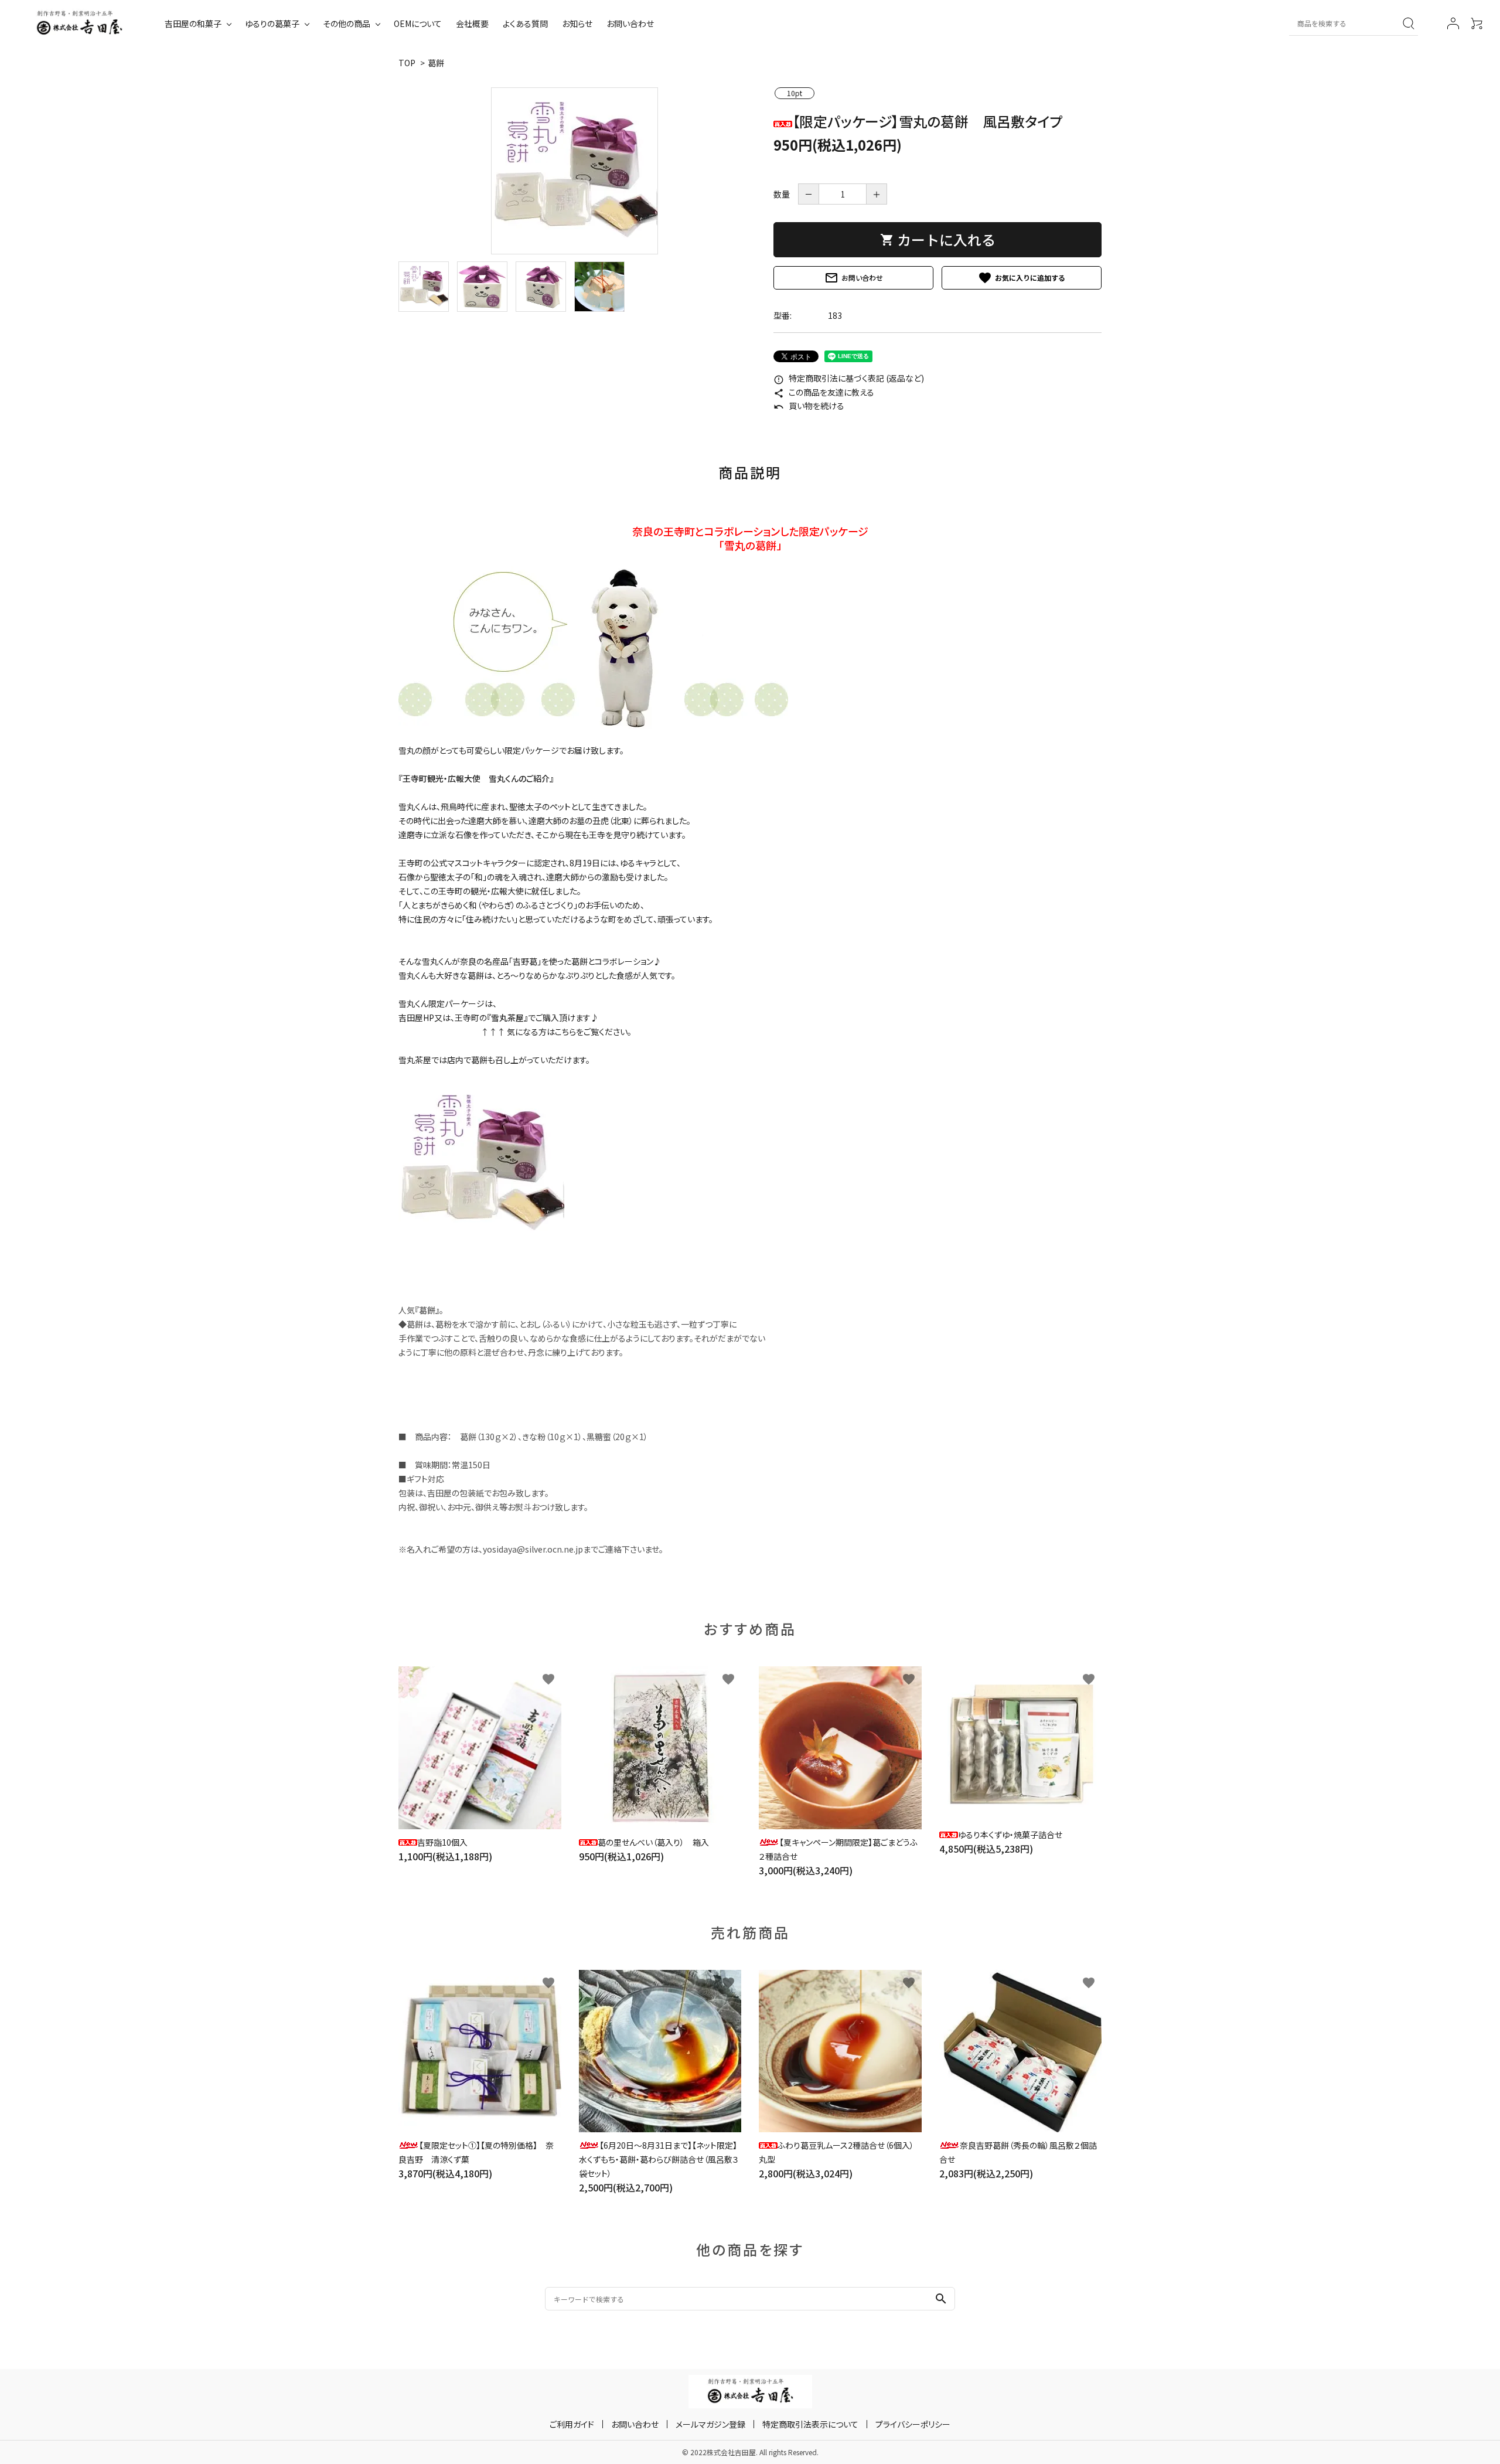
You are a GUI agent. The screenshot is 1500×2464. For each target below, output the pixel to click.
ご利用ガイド (572, 2424)
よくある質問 (525, 23)
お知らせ (577, 23)
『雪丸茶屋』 (507, 1017)
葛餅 (436, 63)
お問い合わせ (630, 23)
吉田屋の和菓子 (193, 23)
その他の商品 (347, 23)
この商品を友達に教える (824, 392)
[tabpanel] (574, 171)
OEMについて (418, 23)
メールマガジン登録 (710, 2424)
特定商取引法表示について (810, 2424)
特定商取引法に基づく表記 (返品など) (849, 378)
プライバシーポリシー (913, 2424)
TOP (407, 63)
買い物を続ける (809, 406)
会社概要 (472, 23)
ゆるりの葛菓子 (272, 23)
